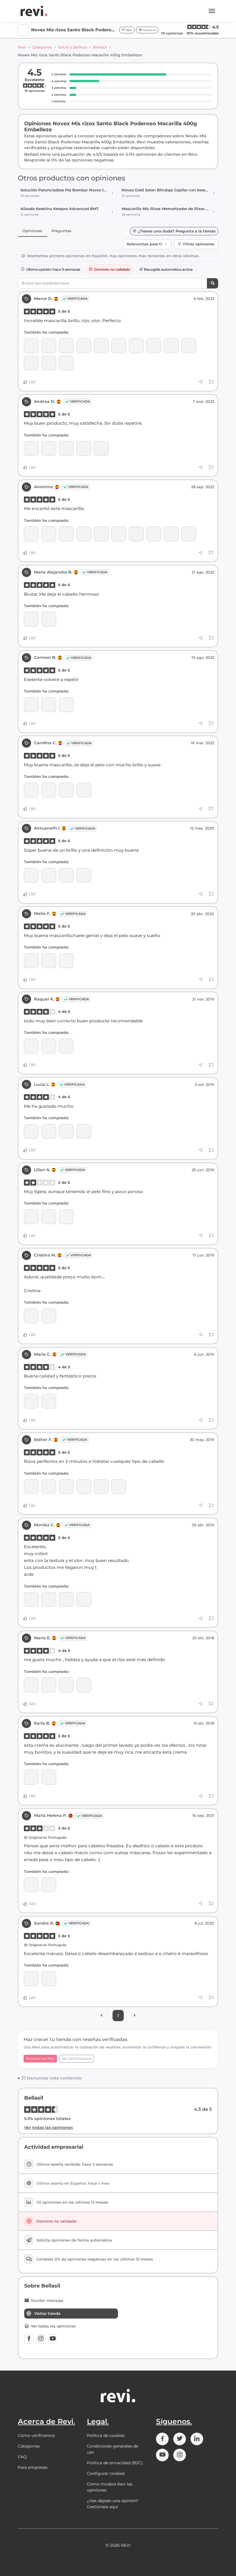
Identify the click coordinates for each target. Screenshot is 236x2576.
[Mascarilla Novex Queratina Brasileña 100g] (84, 1487)
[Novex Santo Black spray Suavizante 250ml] (66, 1685)
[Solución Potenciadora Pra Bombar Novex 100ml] (154, 346)
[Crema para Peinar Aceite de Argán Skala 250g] (31, 534)
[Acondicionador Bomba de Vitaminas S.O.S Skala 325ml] (171, 534)
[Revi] (34, 11)
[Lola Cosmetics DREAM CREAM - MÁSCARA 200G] (49, 1979)
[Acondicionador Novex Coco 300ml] (119, 346)
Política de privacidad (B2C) (115, 2463)
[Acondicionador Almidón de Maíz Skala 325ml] (154, 534)
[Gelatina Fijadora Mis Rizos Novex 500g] (31, 1316)
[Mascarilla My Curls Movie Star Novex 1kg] (49, 1487)
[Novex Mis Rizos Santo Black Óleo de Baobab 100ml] (84, 875)
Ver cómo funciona (77, 2059)
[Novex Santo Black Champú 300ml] (31, 363)
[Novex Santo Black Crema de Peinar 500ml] (49, 363)
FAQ (22, 2457)
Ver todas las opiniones (48, 2127)
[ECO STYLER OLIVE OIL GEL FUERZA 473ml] (49, 1046)
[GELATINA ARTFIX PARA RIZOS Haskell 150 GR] (66, 346)
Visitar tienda (47, 2313)
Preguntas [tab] (61, 231)
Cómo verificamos (36, 2435)
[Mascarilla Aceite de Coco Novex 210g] (136, 346)
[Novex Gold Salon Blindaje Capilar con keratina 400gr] (31, 1885)
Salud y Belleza (73, 47)
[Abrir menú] (212, 11)
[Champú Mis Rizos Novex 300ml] (49, 705)
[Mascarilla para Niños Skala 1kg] (66, 534)
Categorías (42, 47)
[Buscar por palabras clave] (213, 283)
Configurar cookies (106, 2473)
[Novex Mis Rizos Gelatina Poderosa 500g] (49, 1401)
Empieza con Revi (40, 2059)
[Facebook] (29, 2339)
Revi (22, 47)
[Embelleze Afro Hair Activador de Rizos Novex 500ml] (84, 534)
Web (128, 30)
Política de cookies (106, 2435)
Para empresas (33, 2467)
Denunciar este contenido (54, 2078)
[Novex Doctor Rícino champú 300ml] (84, 346)
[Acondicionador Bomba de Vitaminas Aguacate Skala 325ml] (189, 534)
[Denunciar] (211, 382)
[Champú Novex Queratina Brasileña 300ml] (49, 961)
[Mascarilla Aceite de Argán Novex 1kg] (101, 1487)
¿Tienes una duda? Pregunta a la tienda (177, 231)
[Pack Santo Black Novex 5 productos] (66, 363)
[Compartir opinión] (201, 382)
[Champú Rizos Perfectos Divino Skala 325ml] (136, 534)
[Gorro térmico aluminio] (171, 346)
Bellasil (100, 47)
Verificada (77, 299)
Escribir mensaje (47, 2301)
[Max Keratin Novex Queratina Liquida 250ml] (31, 961)
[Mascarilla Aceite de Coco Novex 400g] (31, 346)
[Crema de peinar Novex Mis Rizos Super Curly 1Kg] (31, 619)
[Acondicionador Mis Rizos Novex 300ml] (31, 448)
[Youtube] (53, 2339)
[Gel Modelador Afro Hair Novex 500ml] (119, 534)
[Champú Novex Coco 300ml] (101, 346)
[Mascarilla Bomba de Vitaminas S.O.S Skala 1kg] (49, 534)
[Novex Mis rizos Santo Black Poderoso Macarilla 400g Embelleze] (49, 346)
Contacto (149, 30)
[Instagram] (41, 2339)
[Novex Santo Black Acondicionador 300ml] (189, 346)
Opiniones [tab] (32, 231)
